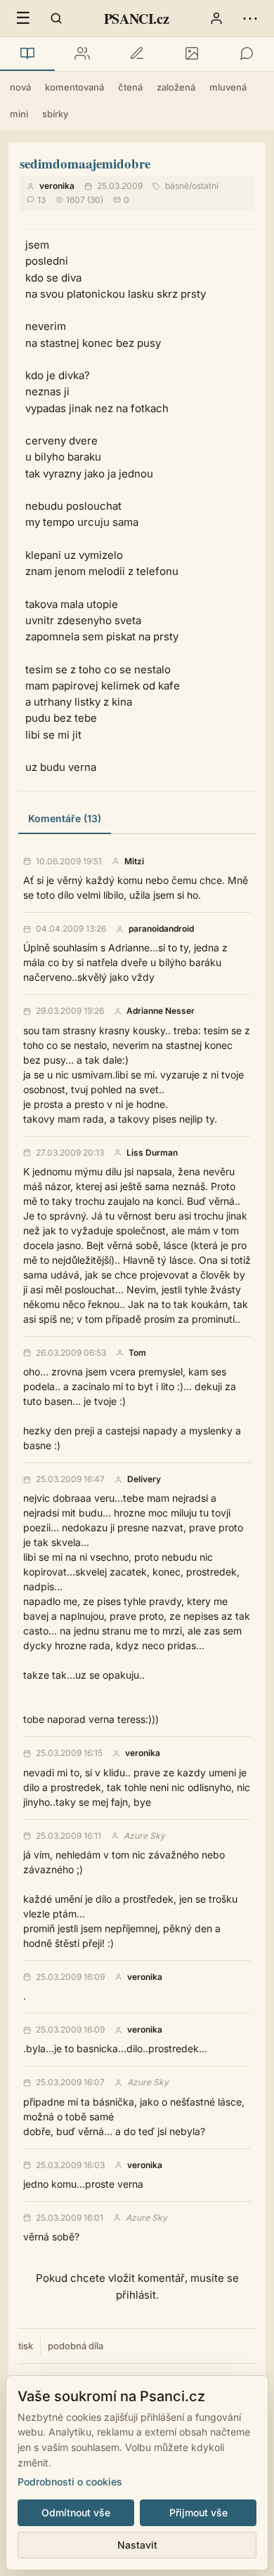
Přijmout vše (198, 2512)
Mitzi (134, 861)
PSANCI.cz (136, 19)
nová (20, 87)
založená (176, 87)
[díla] (27, 54)
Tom (137, 1353)
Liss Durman (152, 1153)
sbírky (55, 114)
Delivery (144, 1479)
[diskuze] (247, 54)
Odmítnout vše (76, 2512)
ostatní (205, 186)
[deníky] (137, 54)
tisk (26, 2346)
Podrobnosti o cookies (70, 2482)
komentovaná (74, 87)
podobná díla (76, 2346)
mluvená (228, 87)
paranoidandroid (161, 929)
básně (177, 186)
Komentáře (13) (65, 818)
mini (19, 114)
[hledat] (56, 18)
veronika (57, 186)
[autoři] (82, 54)
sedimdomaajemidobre (85, 163)
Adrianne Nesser (161, 1011)
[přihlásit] (216, 18)
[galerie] (192, 54)
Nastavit (137, 2545)
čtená (130, 87)
